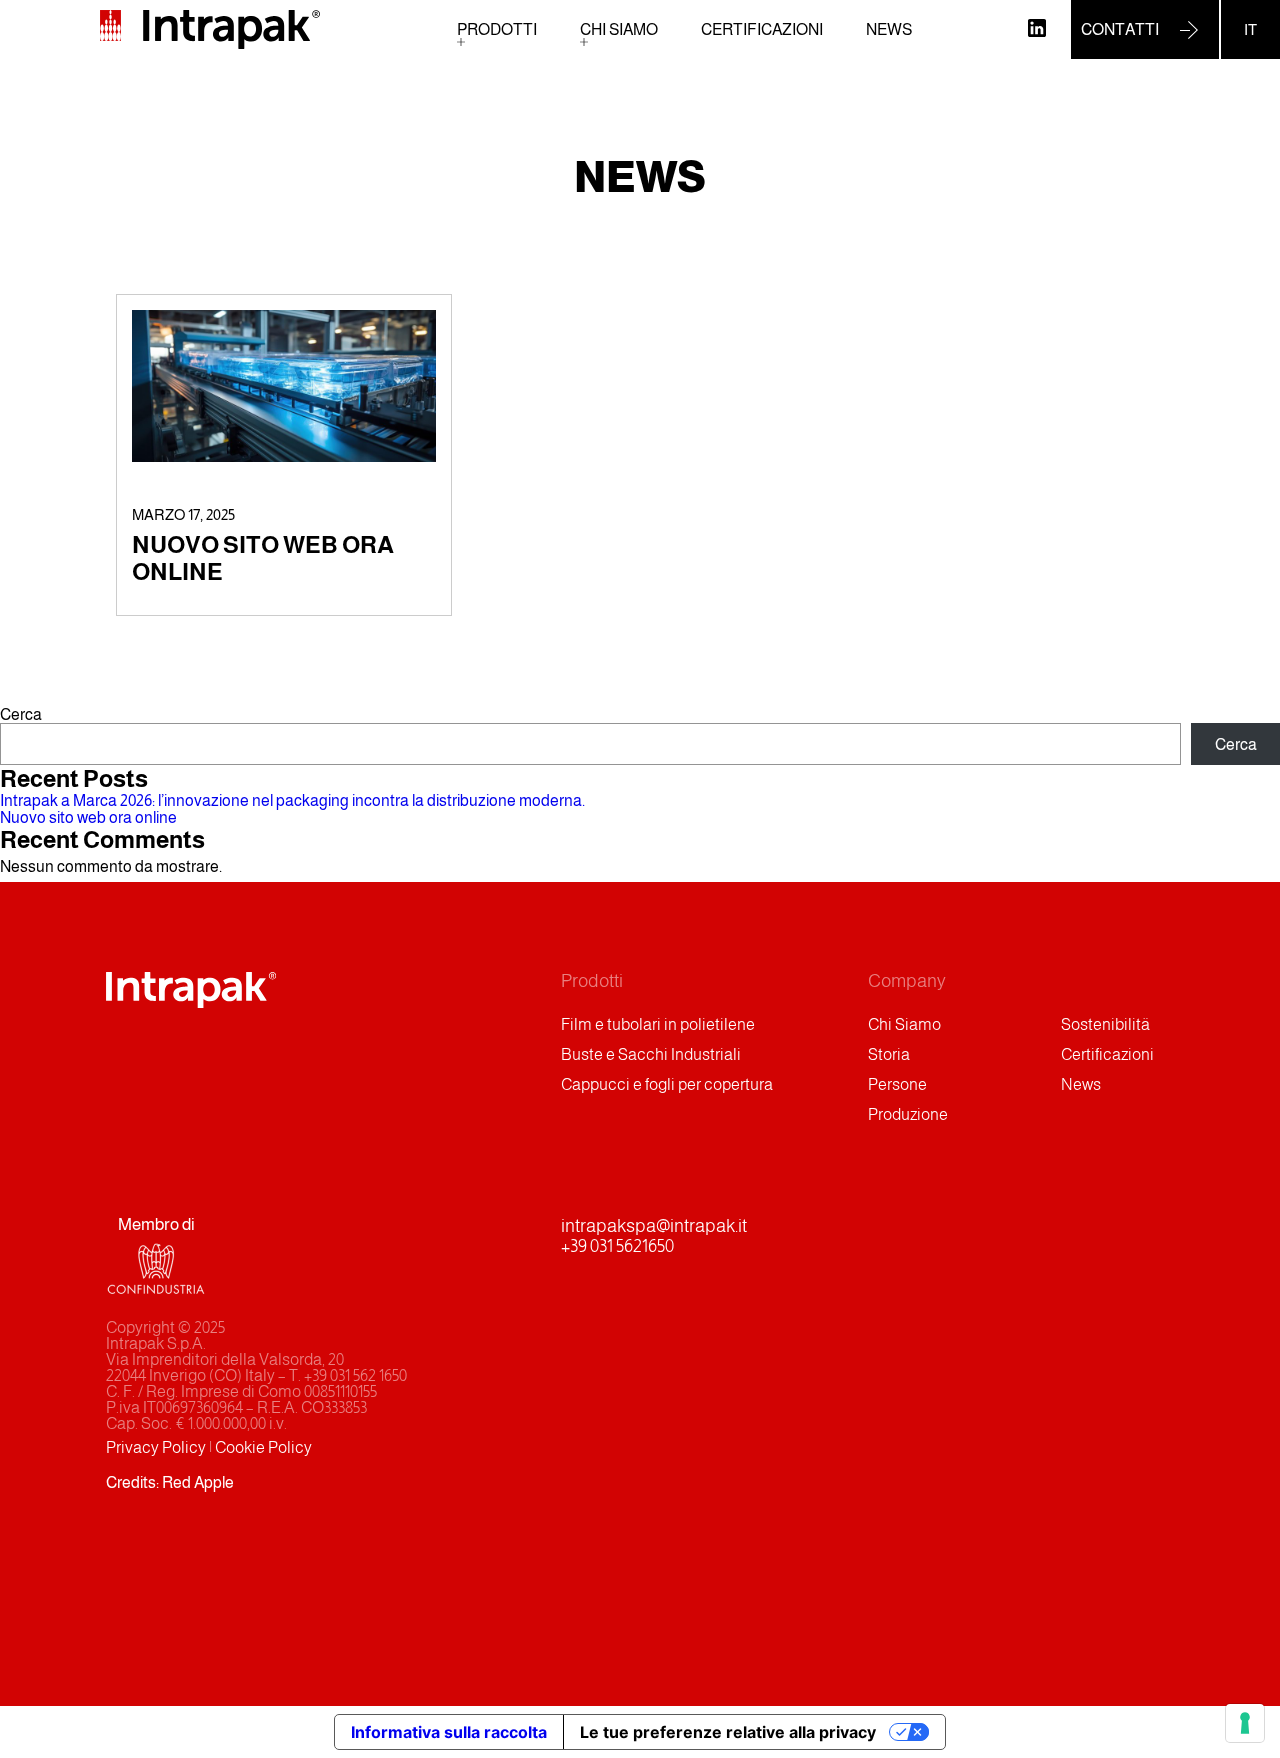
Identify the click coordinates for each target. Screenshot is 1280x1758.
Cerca (21, 714)
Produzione (908, 1114)
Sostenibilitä (1105, 1024)
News (889, 29)
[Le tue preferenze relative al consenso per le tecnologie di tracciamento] (1245, 1723)
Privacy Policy (156, 1447)
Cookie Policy (263, 1447)
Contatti (1120, 29)
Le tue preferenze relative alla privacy (728, 1732)
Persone (897, 1084)
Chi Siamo (619, 29)
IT (1250, 29)
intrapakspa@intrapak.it (654, 1226)
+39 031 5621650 (617, 1246)
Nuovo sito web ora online (88, 817)
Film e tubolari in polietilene (658, 1024)
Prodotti (497, 29)
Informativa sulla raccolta (449, 1732)
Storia (889, 1054)
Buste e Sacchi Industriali (651, 1054)
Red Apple (198, 1482)
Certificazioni (762, 29)
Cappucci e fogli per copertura (667, 1084)
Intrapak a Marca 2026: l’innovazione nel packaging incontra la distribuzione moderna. (292, 800)
